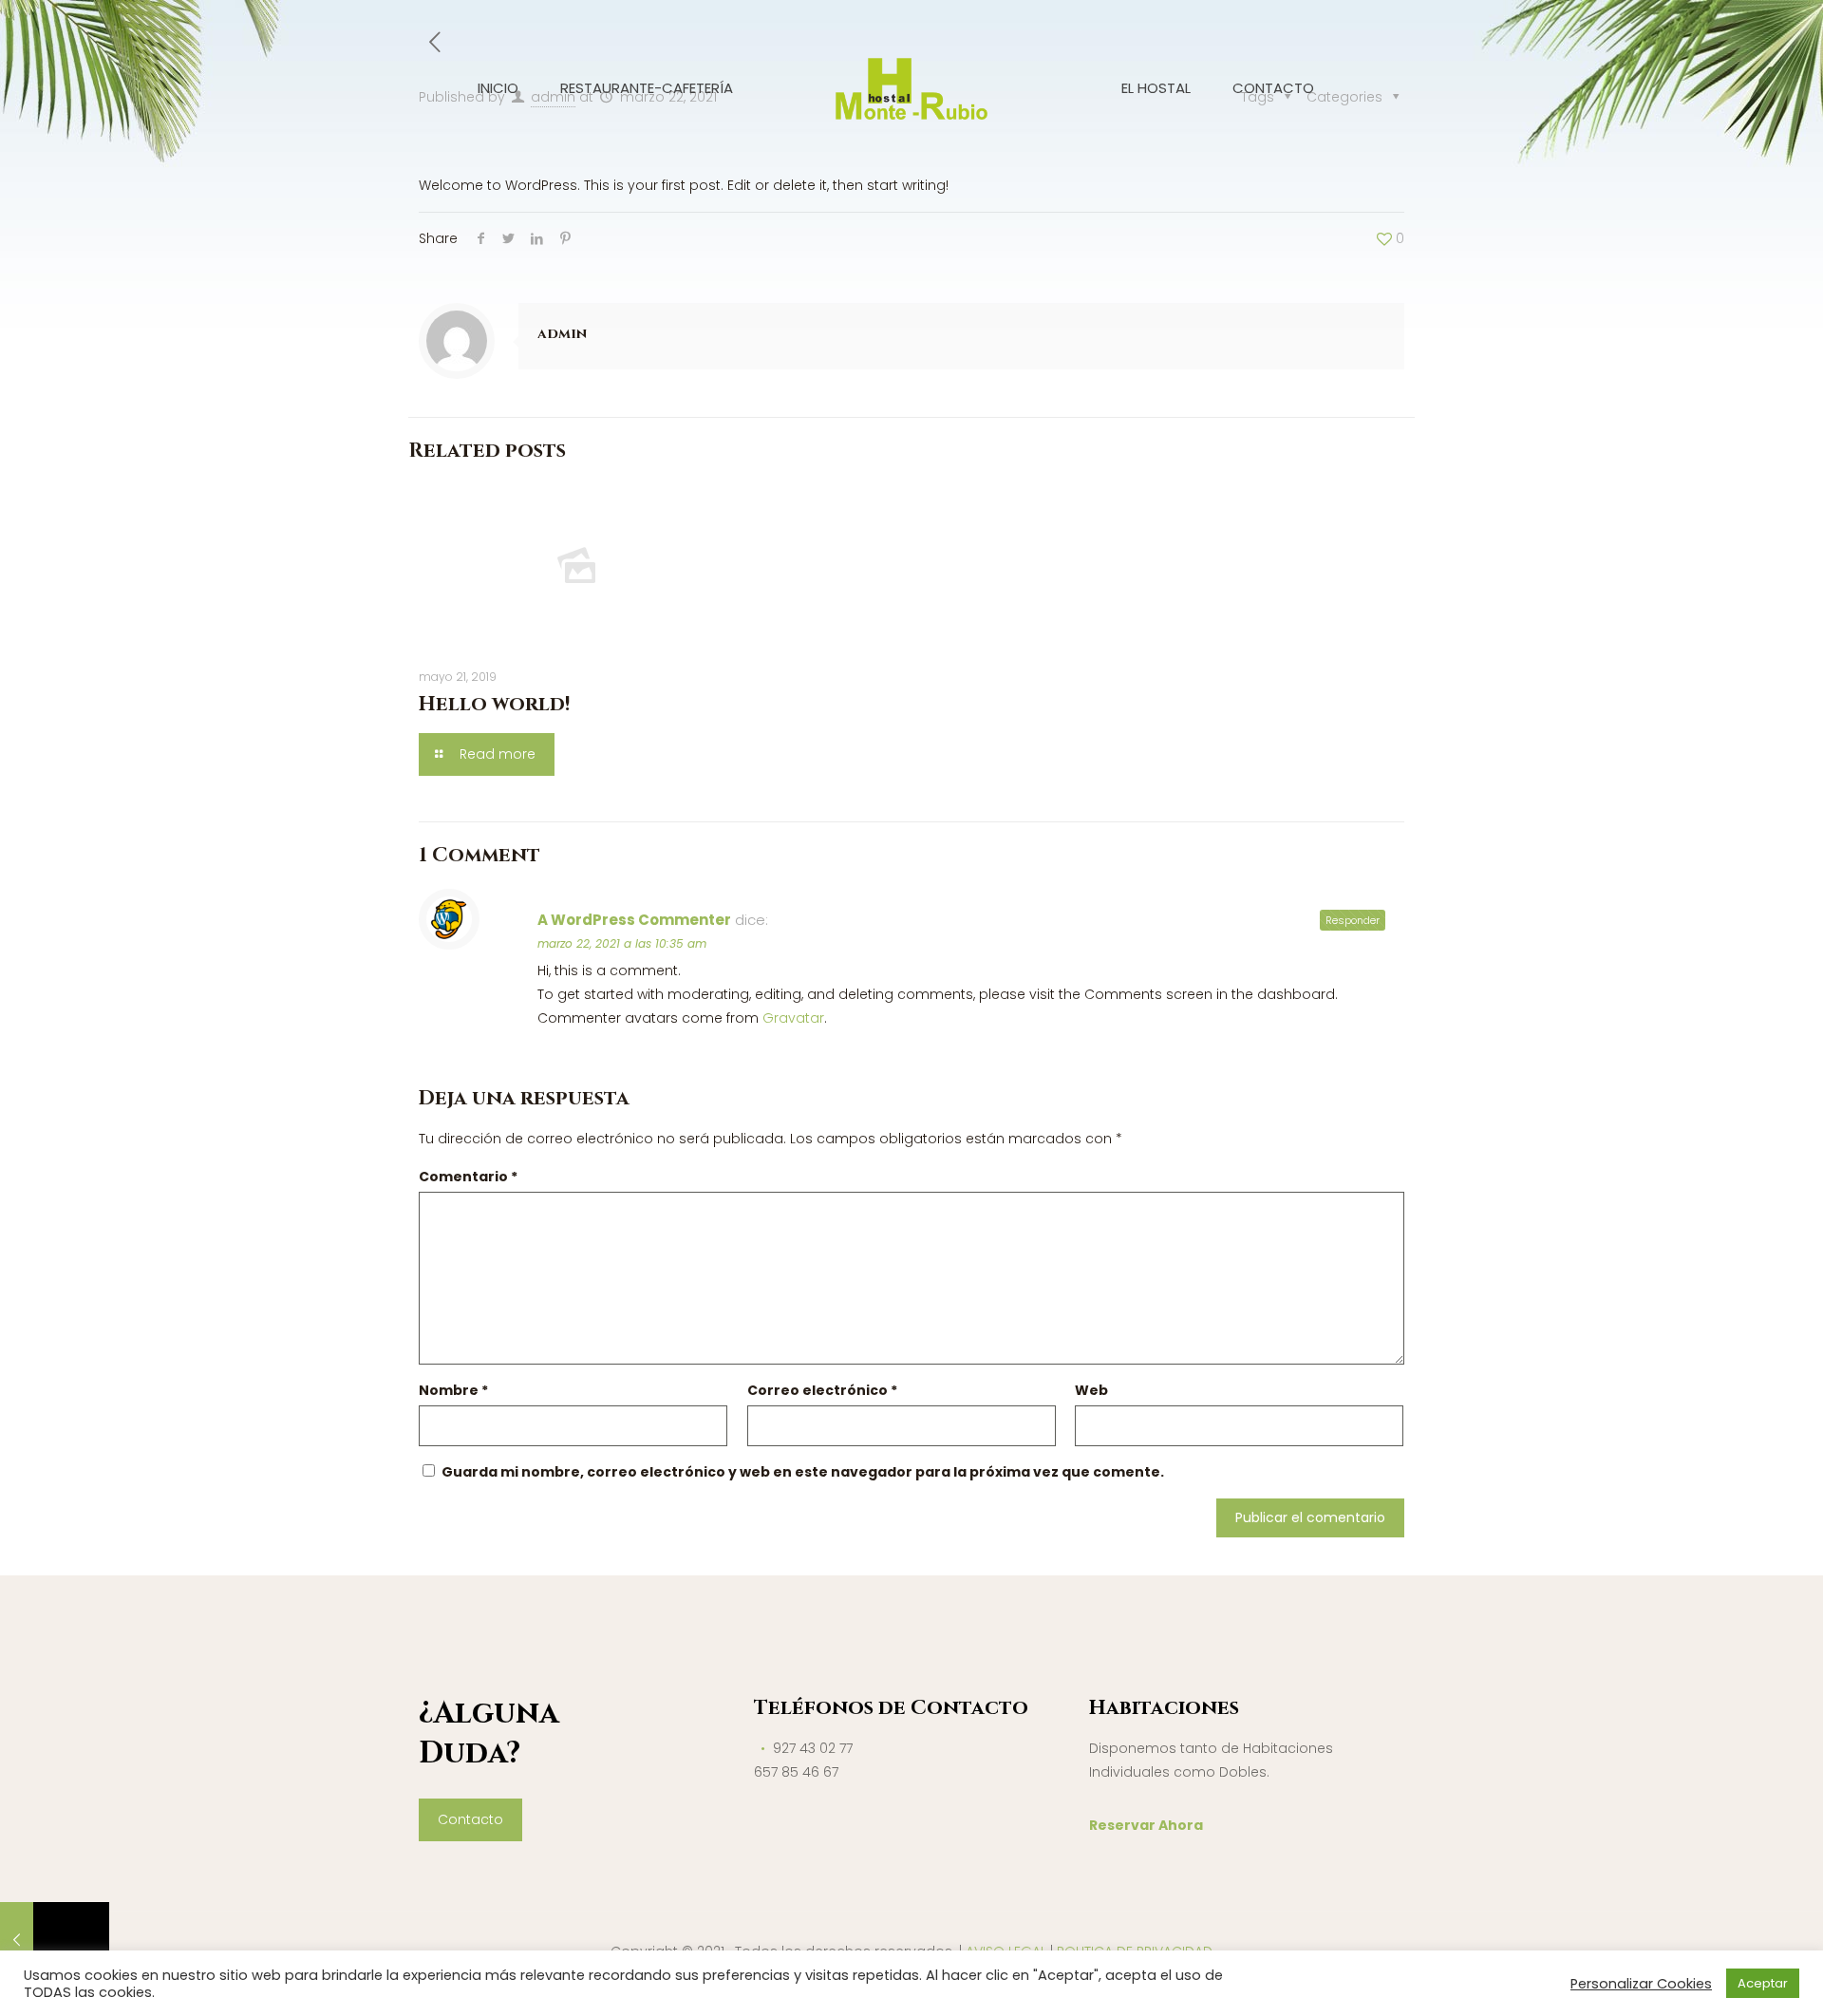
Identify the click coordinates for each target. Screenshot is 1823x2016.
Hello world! (495, 705)
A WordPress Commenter (634, 920)
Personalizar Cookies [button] (1641, 1984)
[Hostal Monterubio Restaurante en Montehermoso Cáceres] (911, 88)
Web (1091, 1390)
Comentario (468, 1177)
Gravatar (793, 1018)
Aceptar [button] (1763, 1983)
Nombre (453, 1390)
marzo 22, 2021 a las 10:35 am (622, 943)
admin (562, 334)
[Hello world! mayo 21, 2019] (55, 1940)
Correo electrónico (822, 1390)
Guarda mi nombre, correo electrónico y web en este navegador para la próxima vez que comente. (803, 1472)
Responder (1353, 920)
